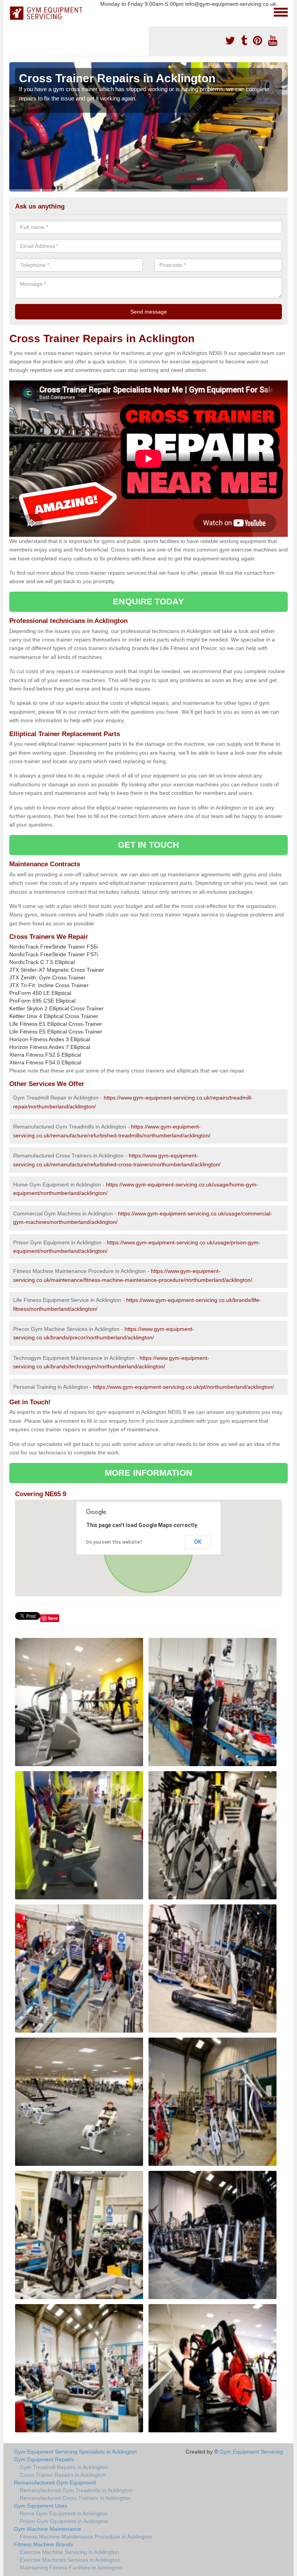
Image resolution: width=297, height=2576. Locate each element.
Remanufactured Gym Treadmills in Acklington (76, 2490)
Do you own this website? (114, 1542)
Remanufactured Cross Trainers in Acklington (75, 2498)
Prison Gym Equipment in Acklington (64, 2521)
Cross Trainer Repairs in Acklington (63, 2475)
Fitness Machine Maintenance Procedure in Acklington (86, 2537)
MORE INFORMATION (148, 1473)
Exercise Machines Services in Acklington (70, 2560)
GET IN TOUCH (148, 845)
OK (198, 1542)
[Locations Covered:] (13, 12)
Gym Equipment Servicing (251, 2452)
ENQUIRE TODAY (148, 602)
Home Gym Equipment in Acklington (64, 2513)
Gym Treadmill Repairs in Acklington (64, 2467)
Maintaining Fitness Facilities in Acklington (71, 2568)
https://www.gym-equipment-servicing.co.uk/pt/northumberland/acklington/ (183, 1387)
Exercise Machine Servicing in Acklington (69, 2552)
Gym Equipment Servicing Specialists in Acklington (75, 2452)
